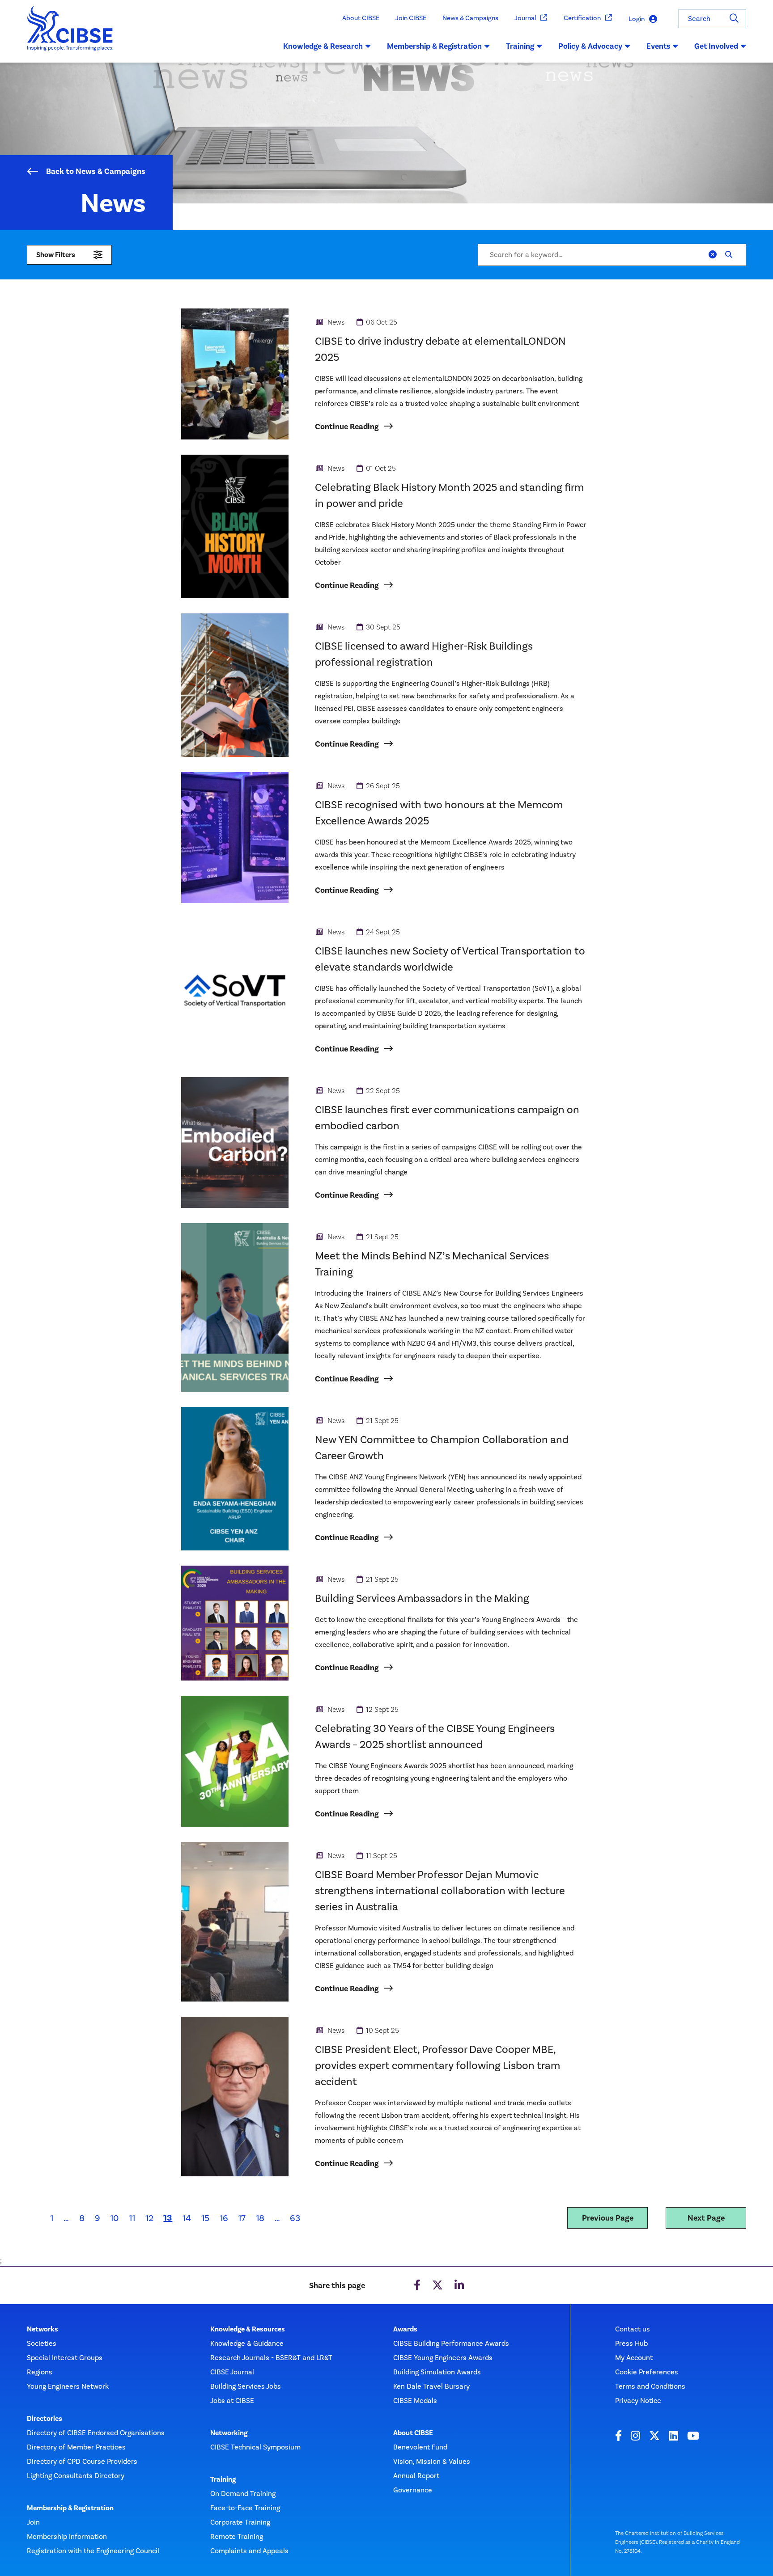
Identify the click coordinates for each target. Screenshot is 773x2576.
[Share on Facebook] (417, 2285)
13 (170, 2217)
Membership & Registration (70, 2508)
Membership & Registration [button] (434, 46)
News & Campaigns (470, 18)
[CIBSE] (70, 34)
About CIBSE (361, 18)
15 (205, 2218)
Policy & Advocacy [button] (590, 46)
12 (149, 2218)
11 (132, 2218)
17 (242, 2218)
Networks (42, 2329)
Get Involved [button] (716, 46)
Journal (525, 18)
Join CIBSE (411, 18)
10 (114, 2218)
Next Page (706, 2218)
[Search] (734, 19)
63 (295, 2218)
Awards (405, 2329)
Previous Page (608, 2218)
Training (223, 2479)
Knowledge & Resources (248, 2329)
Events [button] (658, 46)
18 (260, 2218)
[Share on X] (437, 2285)
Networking (229, 2433)
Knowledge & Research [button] (323, 46)
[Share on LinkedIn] (459, 2285)
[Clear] (713, 255)
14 (187, 2218)
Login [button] (637, 19)
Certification (582, 18)
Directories (45, 2419)
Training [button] (520, 46)
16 (224, 2218)
